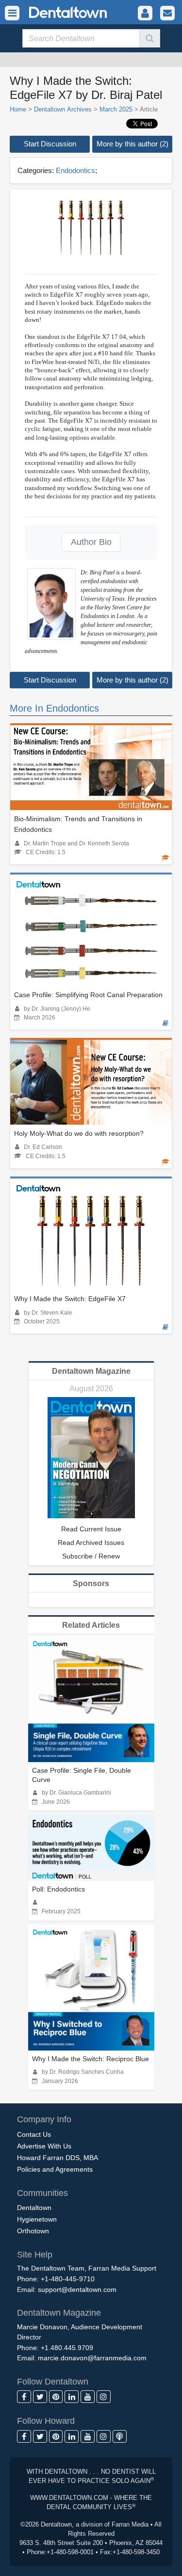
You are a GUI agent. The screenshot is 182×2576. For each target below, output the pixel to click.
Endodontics (75, 170)
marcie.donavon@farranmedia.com (92, 2358)
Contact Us (34, 2134)
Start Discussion (50, 144)
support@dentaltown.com (77, 2290)
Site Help (35, 2255)
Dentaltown (34, 2208)
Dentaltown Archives (63, 109)
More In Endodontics (54, 708)
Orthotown (33, 2231)
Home (18, 109)
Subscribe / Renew (91, 1556)
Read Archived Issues (91, 1542)
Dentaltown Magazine (91, 1371)
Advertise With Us (44, 2146)
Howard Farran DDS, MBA (58, 2158)
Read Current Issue (91, 1529)
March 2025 (116, 109)
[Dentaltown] (56, 11)
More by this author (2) (132, 144)
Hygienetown (37, 2219)
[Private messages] (167, 13)
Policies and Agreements (55, 2169)
